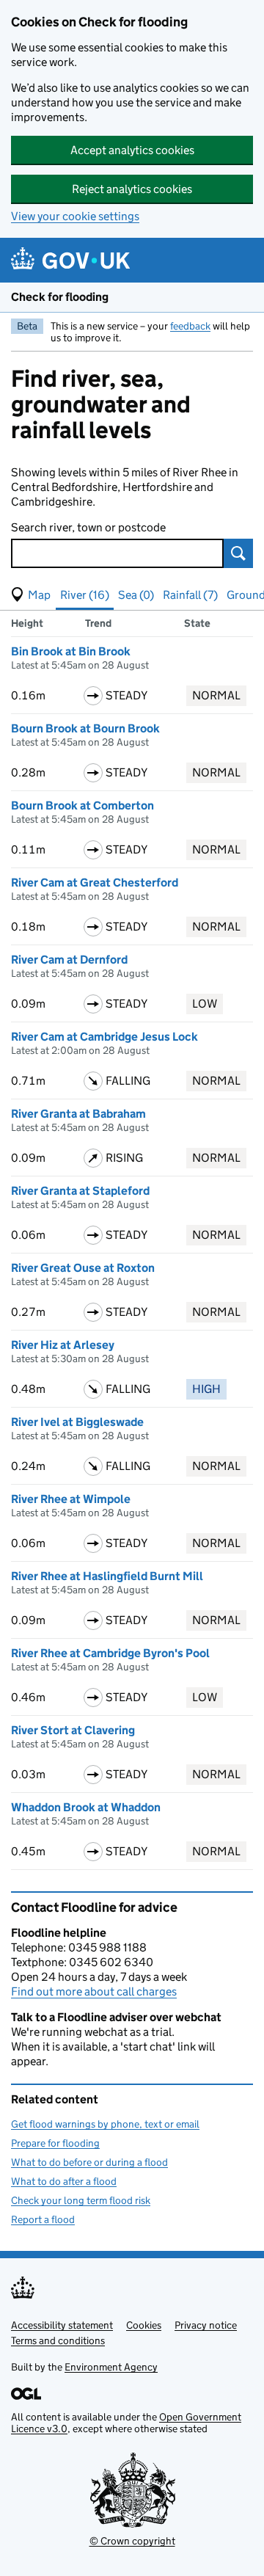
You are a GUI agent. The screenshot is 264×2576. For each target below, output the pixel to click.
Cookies (144, 2325)
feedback (190, 326)
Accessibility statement (62, 2325)
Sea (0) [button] (136, 595)
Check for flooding (60, 297)
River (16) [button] (85, 595)
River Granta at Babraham (78, 1114)
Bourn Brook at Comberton (82, 805)
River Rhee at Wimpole (71, 1499)
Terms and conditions (58, 2340)
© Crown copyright (132, 2541)
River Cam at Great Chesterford (95, 883)
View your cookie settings (75, 216)
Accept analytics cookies (132, 150)
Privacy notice (206, 2325)
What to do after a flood (64, 2181)
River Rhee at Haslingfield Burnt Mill (107, 1576)
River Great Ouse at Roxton (83, 1268)
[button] (31, 595)
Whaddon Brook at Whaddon (86, 1807)
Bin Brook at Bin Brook (71, 651)
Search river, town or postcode (88, 527)
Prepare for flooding (55, 2143)
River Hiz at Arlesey (63, 1345)
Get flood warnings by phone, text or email (105, 2124)
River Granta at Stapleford (80, 1191)
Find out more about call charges (94, 1991)
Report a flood (43, 2219)
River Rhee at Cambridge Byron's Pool (110, 1653)
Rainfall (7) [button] (190, 595)
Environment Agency (111, 2367)
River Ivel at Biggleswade (77, 1422)
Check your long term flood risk (81, 2200)
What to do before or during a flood (89, 2162)
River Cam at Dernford (69, 960)
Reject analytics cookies (132, 189)
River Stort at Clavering (73, 1730)
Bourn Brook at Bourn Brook (85, 728)
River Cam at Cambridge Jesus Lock (104, 1037)
